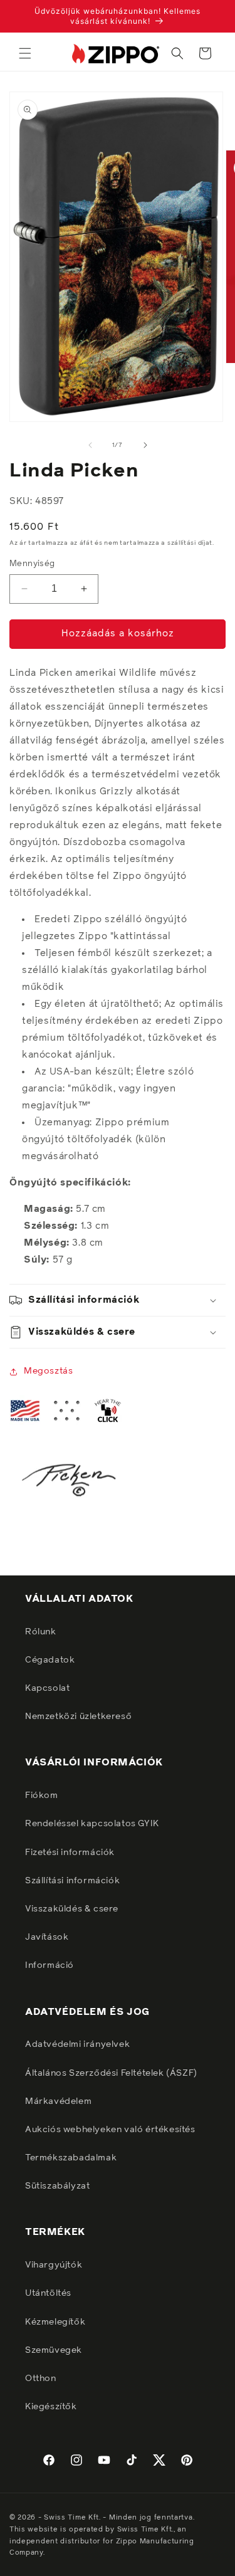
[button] (25, 53)
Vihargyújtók (54, 2265)
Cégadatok (50, 1660)
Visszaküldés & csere (72, 1909)
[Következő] (145, 445)
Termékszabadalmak (71, 2158)
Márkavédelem (58, 2101)
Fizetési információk (70, 1853)
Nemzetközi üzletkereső (78, 1716)
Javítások (47, 1937)
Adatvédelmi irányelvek (77, 2044)
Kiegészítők (51, 2407)
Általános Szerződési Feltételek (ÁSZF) (111, 2073)
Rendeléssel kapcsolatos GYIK (92, 1824)
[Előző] (90, 445)
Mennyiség (32, 564)
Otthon (41, 2379)
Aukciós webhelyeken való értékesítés (110, 2130)
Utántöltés (48, 2293)
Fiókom (42, 1795)
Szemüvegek (54, 2350)
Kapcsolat (47, 1688)
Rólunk (41, 1632)
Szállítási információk (72, 1881)
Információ (50, 1965)
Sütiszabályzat (57, 2186)
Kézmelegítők (55, 2322)
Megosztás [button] (48, 1371)
